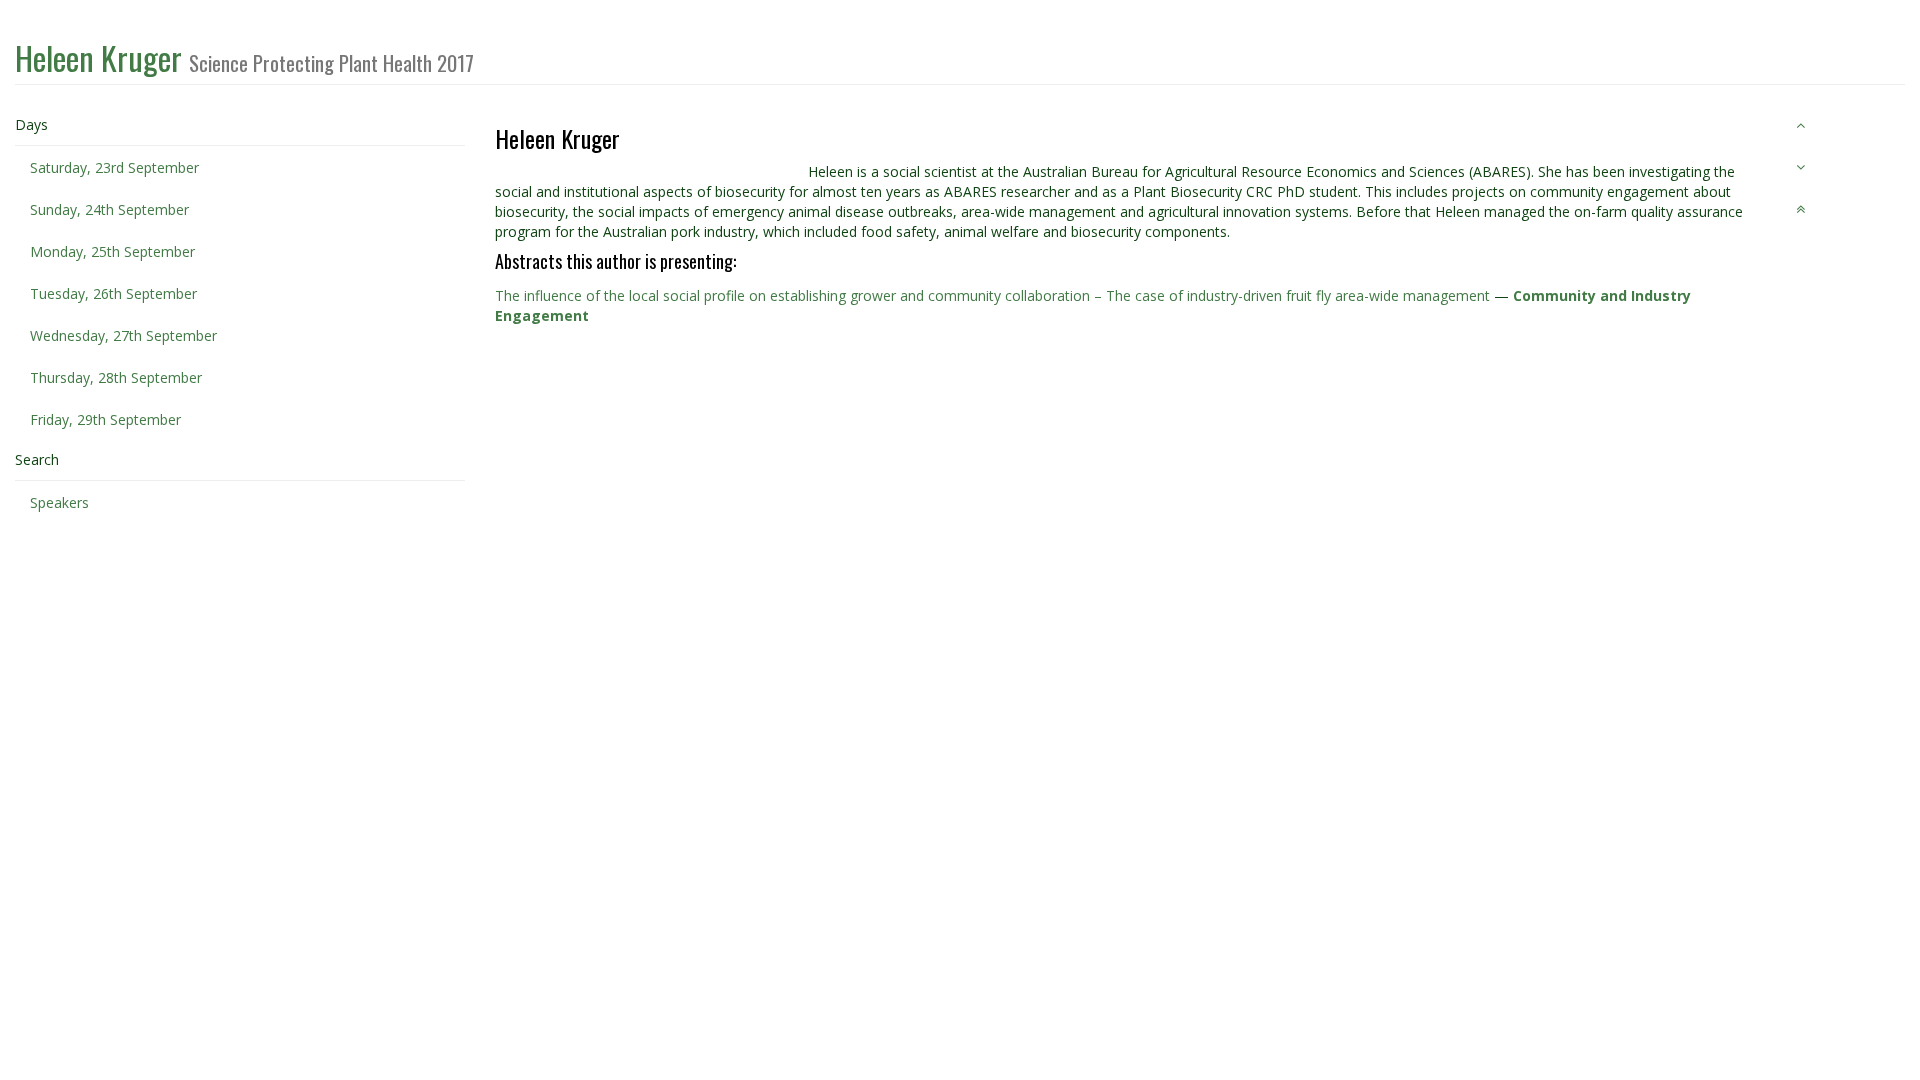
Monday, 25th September (112, 251)
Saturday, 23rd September (114, 167)
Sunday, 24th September (109, 209)
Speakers (59, 502)
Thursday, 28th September (116, 377)
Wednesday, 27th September (123, 335)
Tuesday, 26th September (113, 293)
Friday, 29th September (105, 419)
